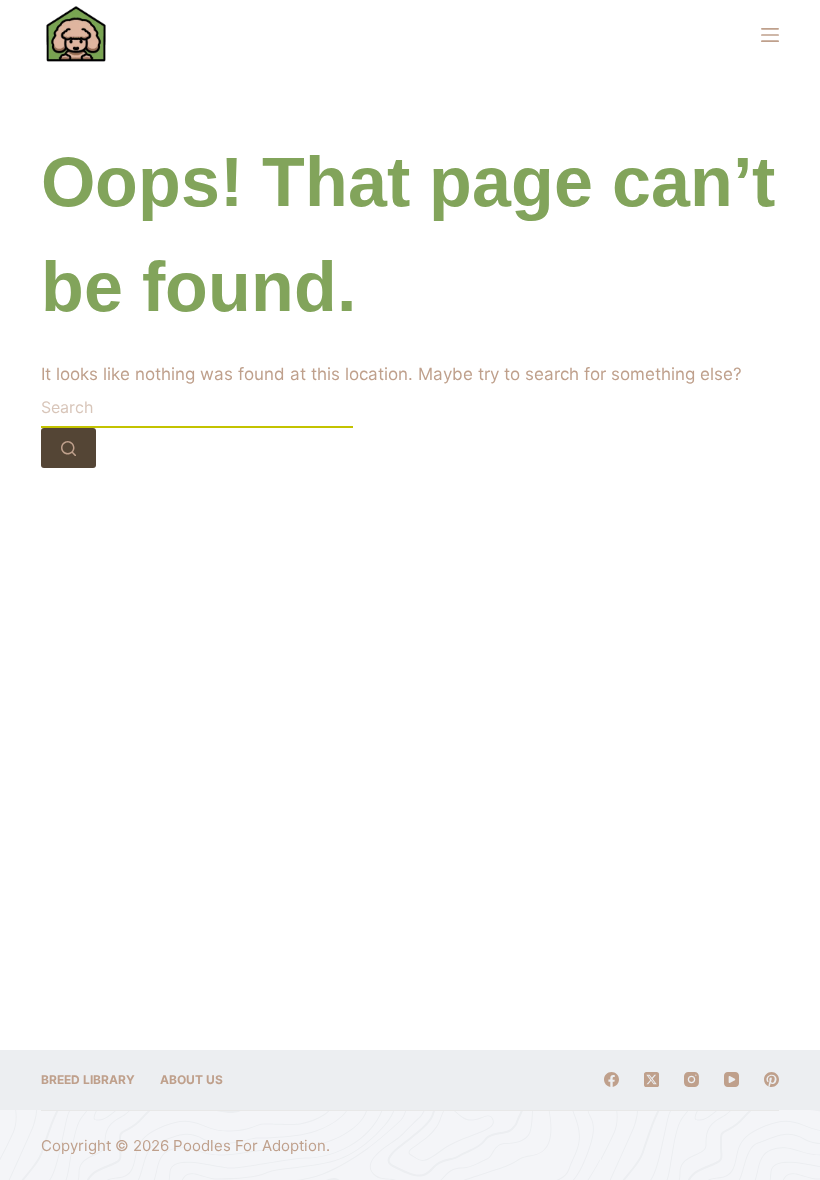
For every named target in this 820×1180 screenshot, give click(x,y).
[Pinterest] (771, 1079)
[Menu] (770, 35)
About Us (191, 1079)
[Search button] (68, 448)
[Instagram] (691, 1079)
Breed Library (88, 1079)
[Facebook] (611, 1079)
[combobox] (197, 408)
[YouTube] (731, 1079)
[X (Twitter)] (651, 1079)
